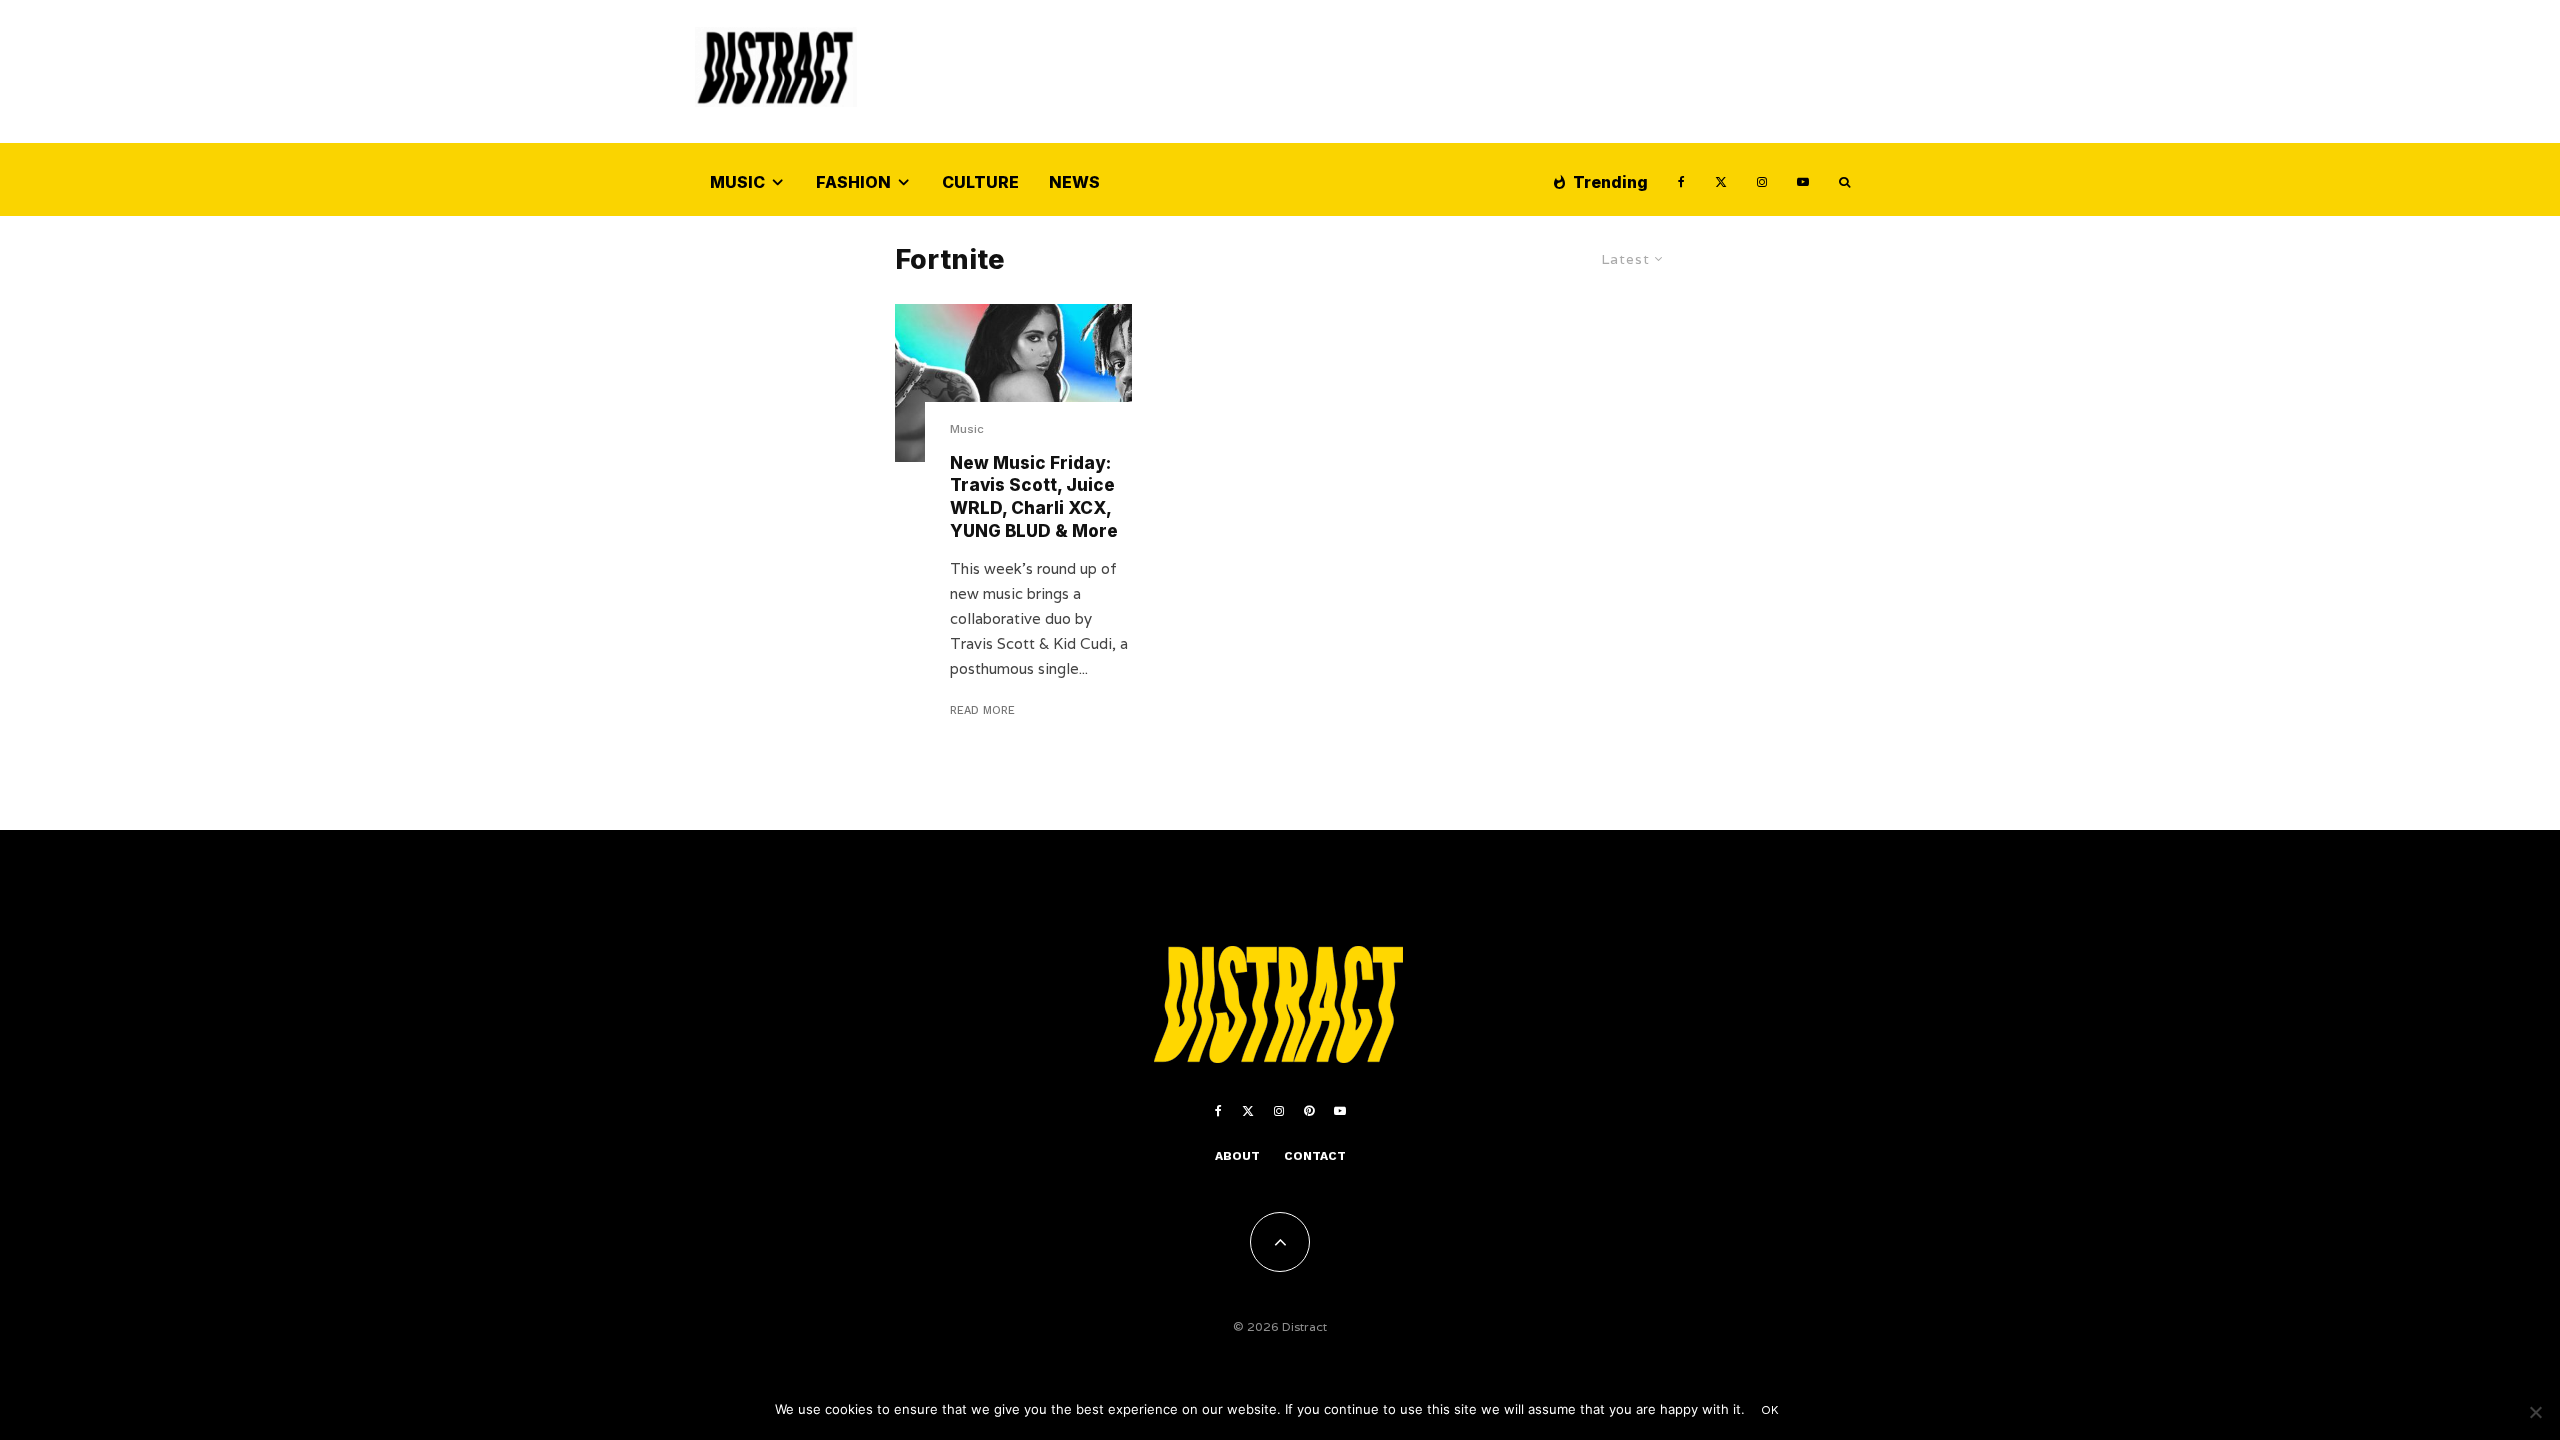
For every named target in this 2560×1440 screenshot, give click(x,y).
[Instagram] (1762, 179)
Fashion (853, 182)
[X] (1721, 179)
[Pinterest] (1309, 1111)
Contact (1315, 1156)
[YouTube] (1803, 179)
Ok (1770, 1410)
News (1074, 182)
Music (737, 182)
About (1237, 1156)
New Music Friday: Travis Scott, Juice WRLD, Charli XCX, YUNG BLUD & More (1034, 497)
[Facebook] (1681, 179)
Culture (980, 182)
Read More (982, 710)
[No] (2535, 1412)
